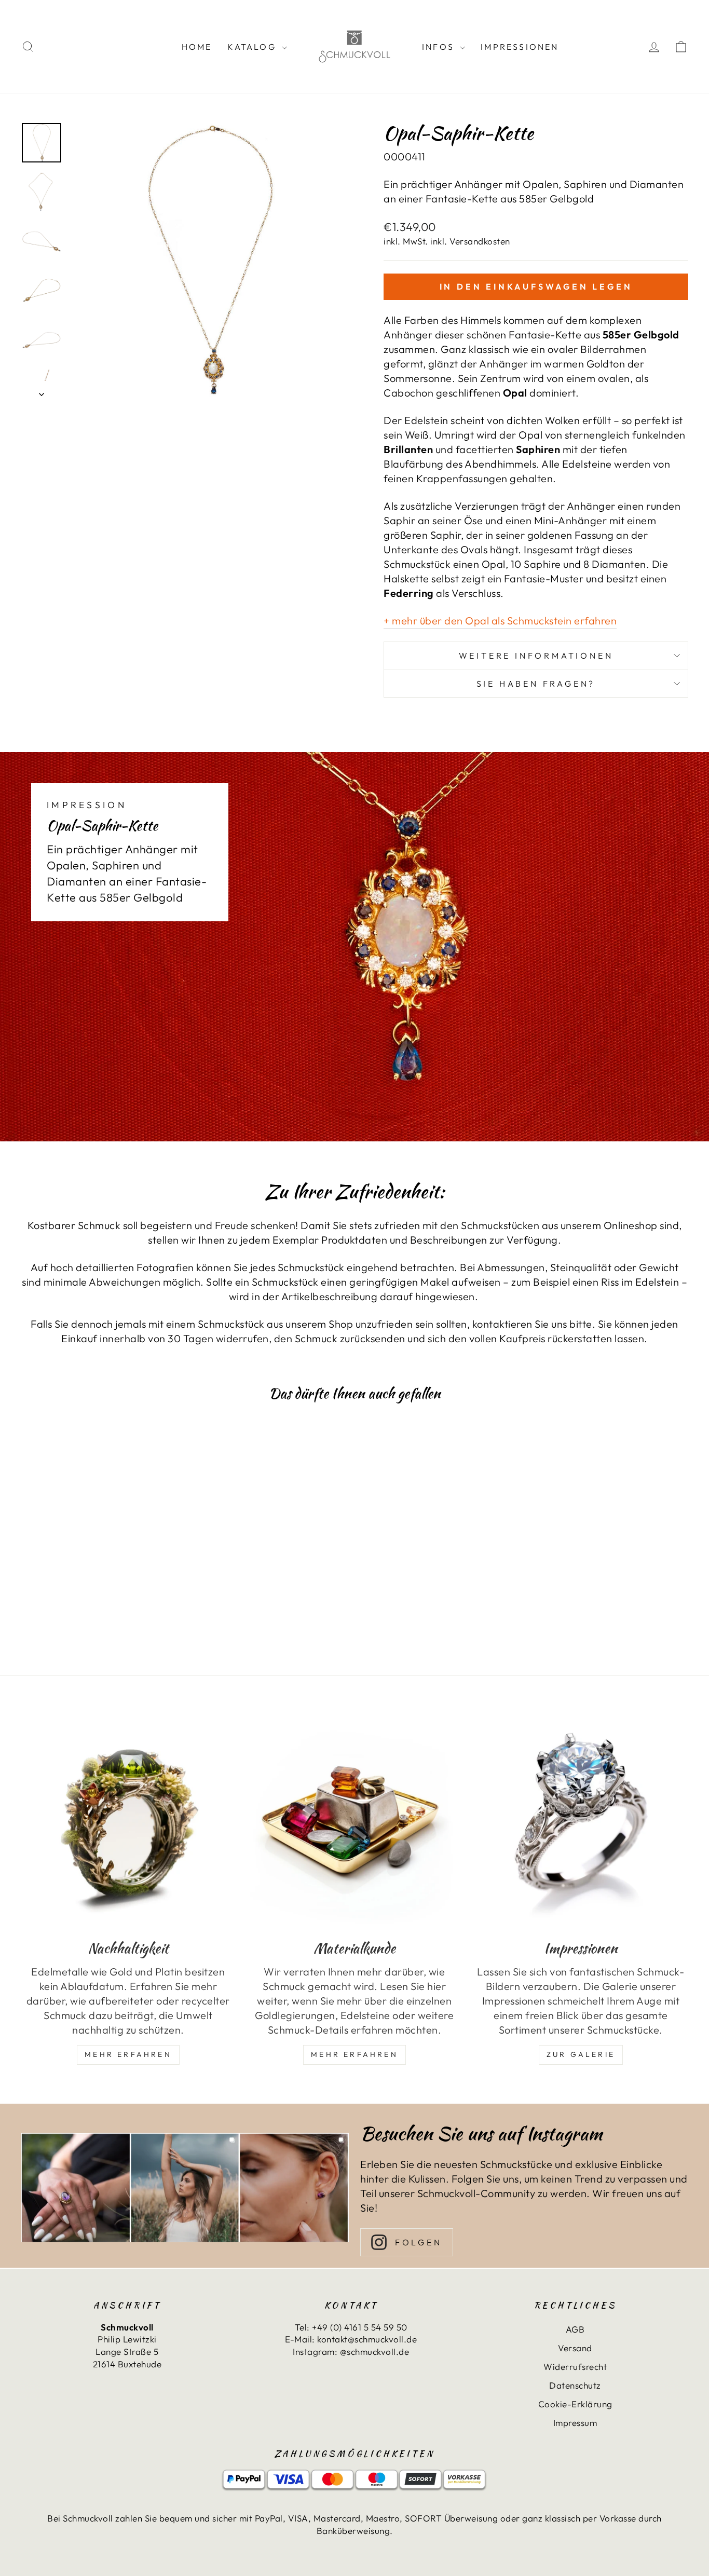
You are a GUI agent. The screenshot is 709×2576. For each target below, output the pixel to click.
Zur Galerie (581, 2054)
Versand (575, 2348)
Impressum (575, 2423)
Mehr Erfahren (128, 2054)
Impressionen (520, 47)
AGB (575, 2329)
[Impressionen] (581, 1822)
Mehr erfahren (354, 2054)
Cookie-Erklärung (575, 2404)
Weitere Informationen (536, 656)
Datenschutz (575, 2385)
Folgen (419, 2242)
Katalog (253, 47)
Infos (440, 47)
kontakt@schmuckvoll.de (367, 2339)
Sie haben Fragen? (536, 684)
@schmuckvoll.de (375, 2352)
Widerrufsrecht (575, 2367)
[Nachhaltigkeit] (128, 1822)
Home (197, 47)
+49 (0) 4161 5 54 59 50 (360, 2327)
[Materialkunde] (354, 1822)
